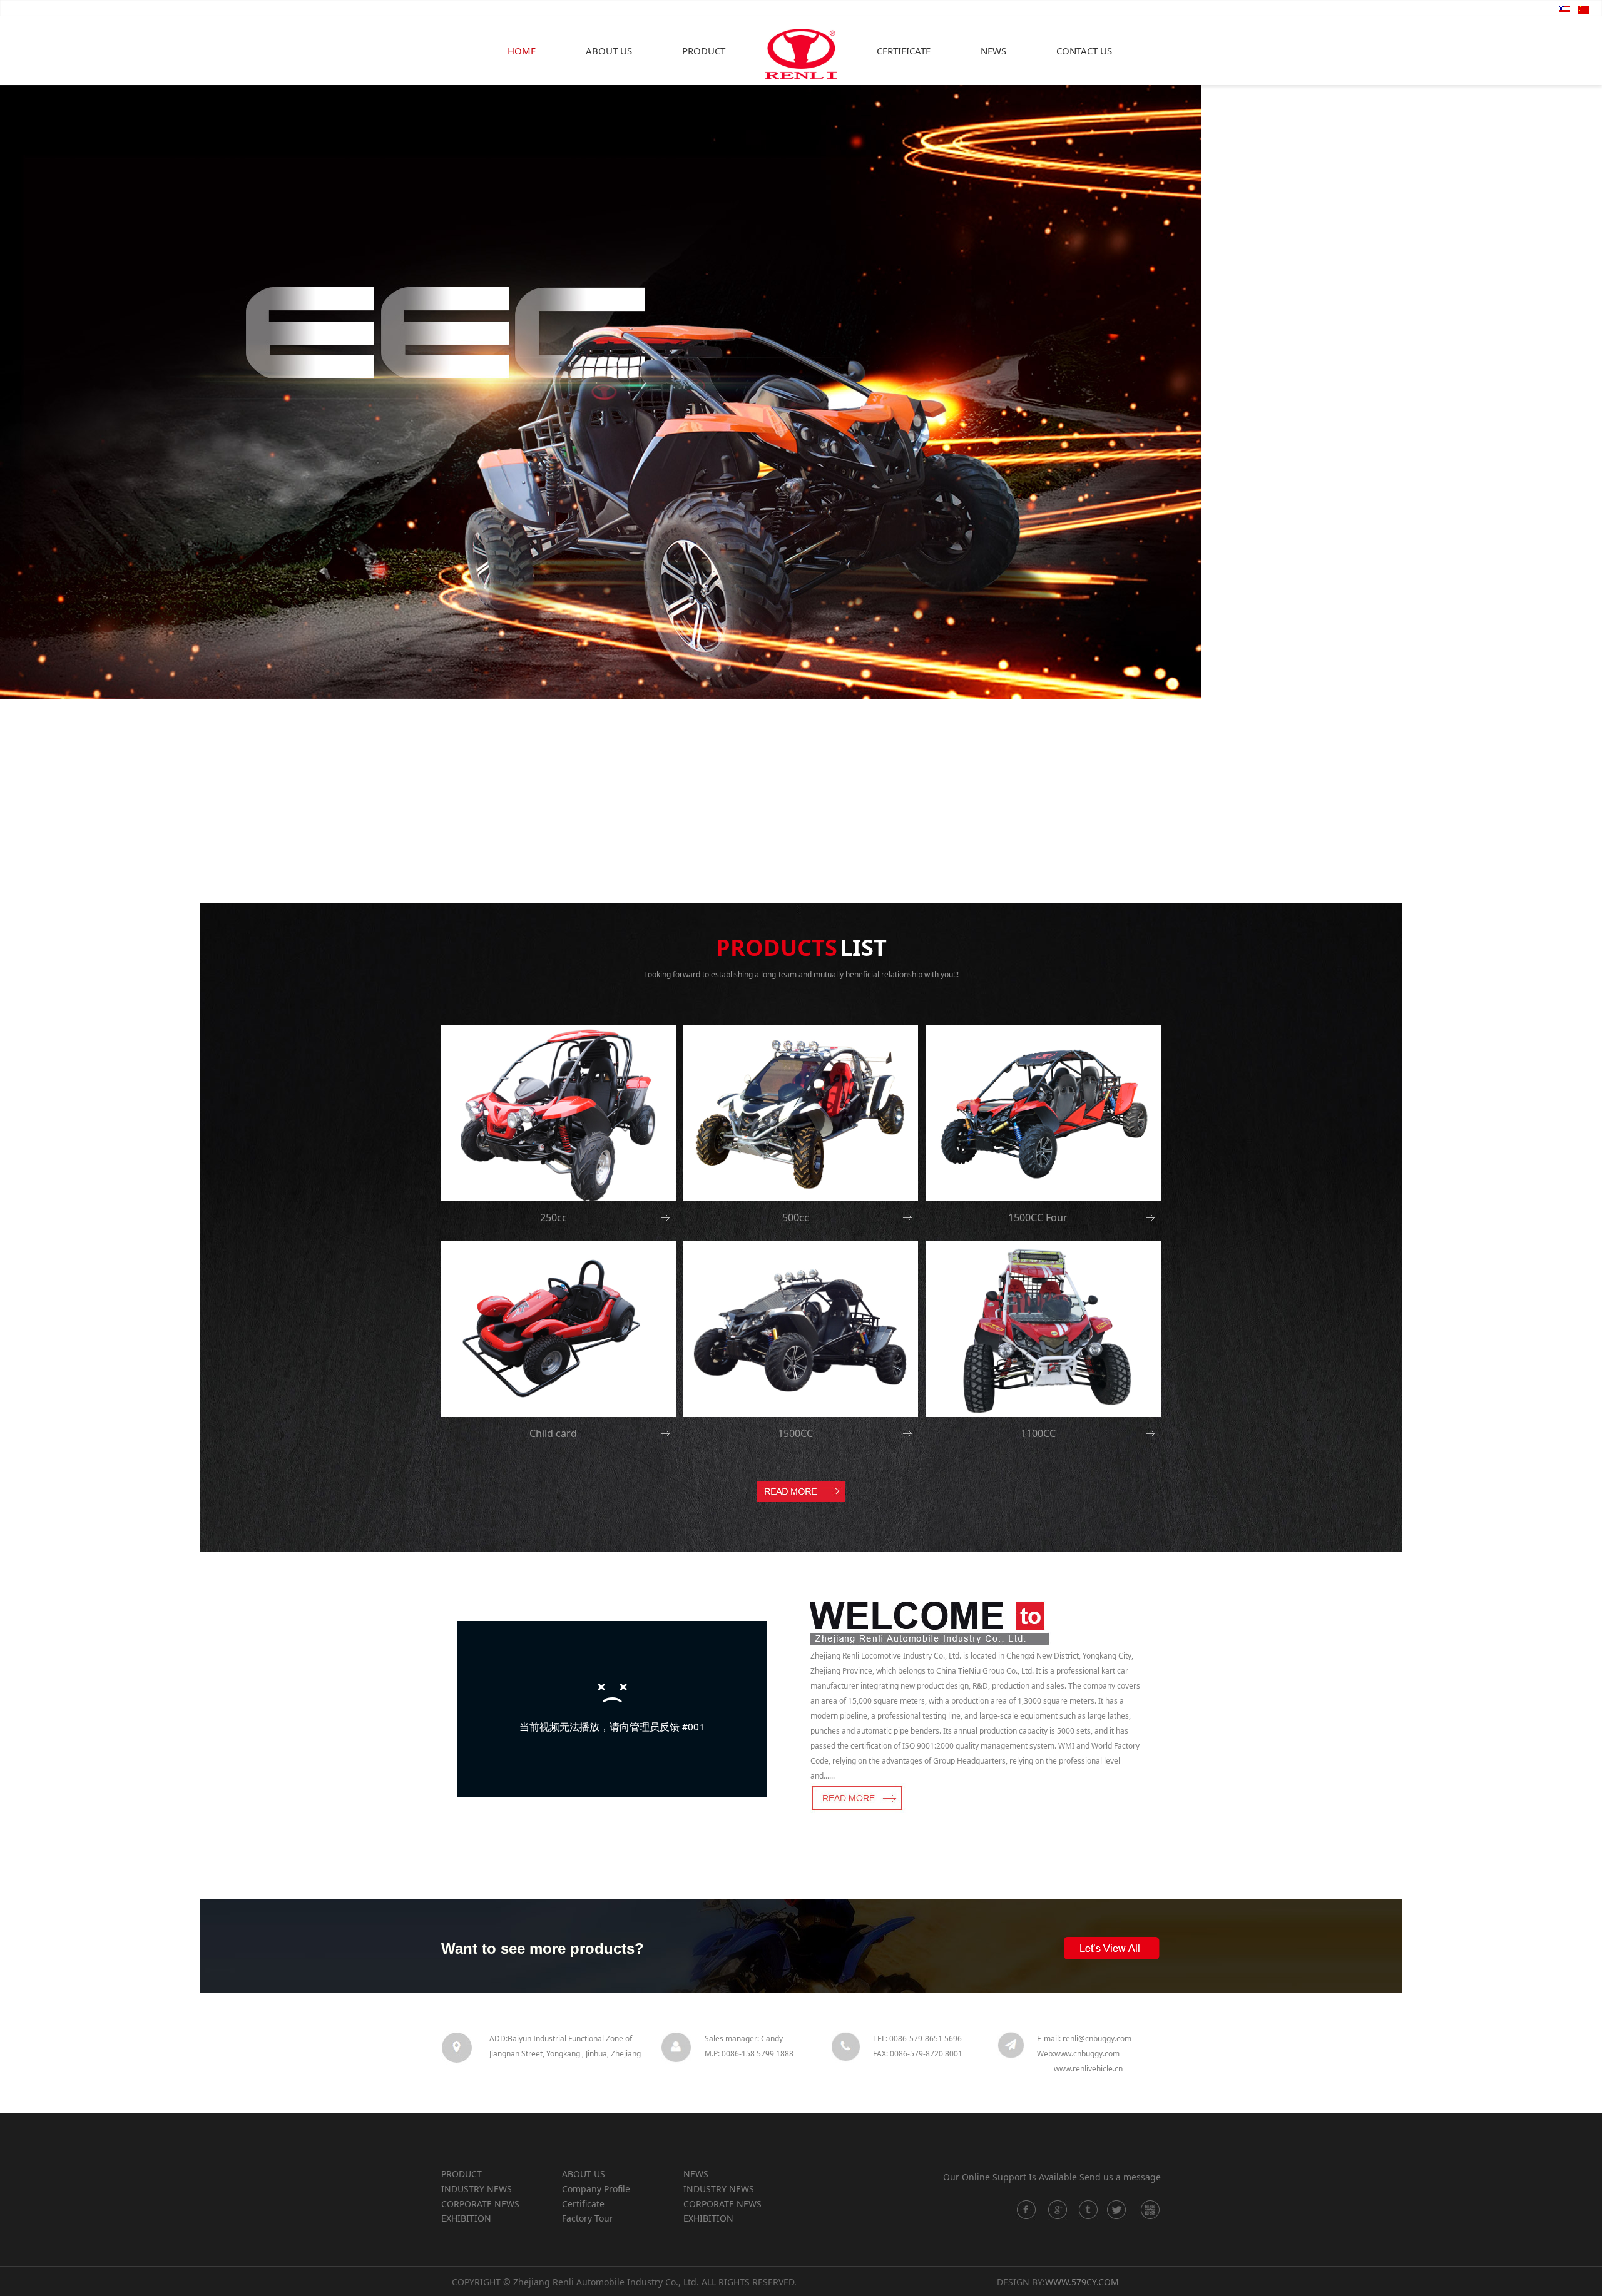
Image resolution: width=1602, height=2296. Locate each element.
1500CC (795, 1433)
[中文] (1583, 9)
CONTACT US (1084, 51)
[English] (1564, 9)
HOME (522, 51)
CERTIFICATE (904, 51)
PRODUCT (704, 51)
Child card (553, 1433)
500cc (796, 1217)
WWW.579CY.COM (1082, 2282)
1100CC (1038, 1433)
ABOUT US (609, 51)
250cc (554, 1217)
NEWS (993, 51)
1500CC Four (1038, 1217)
